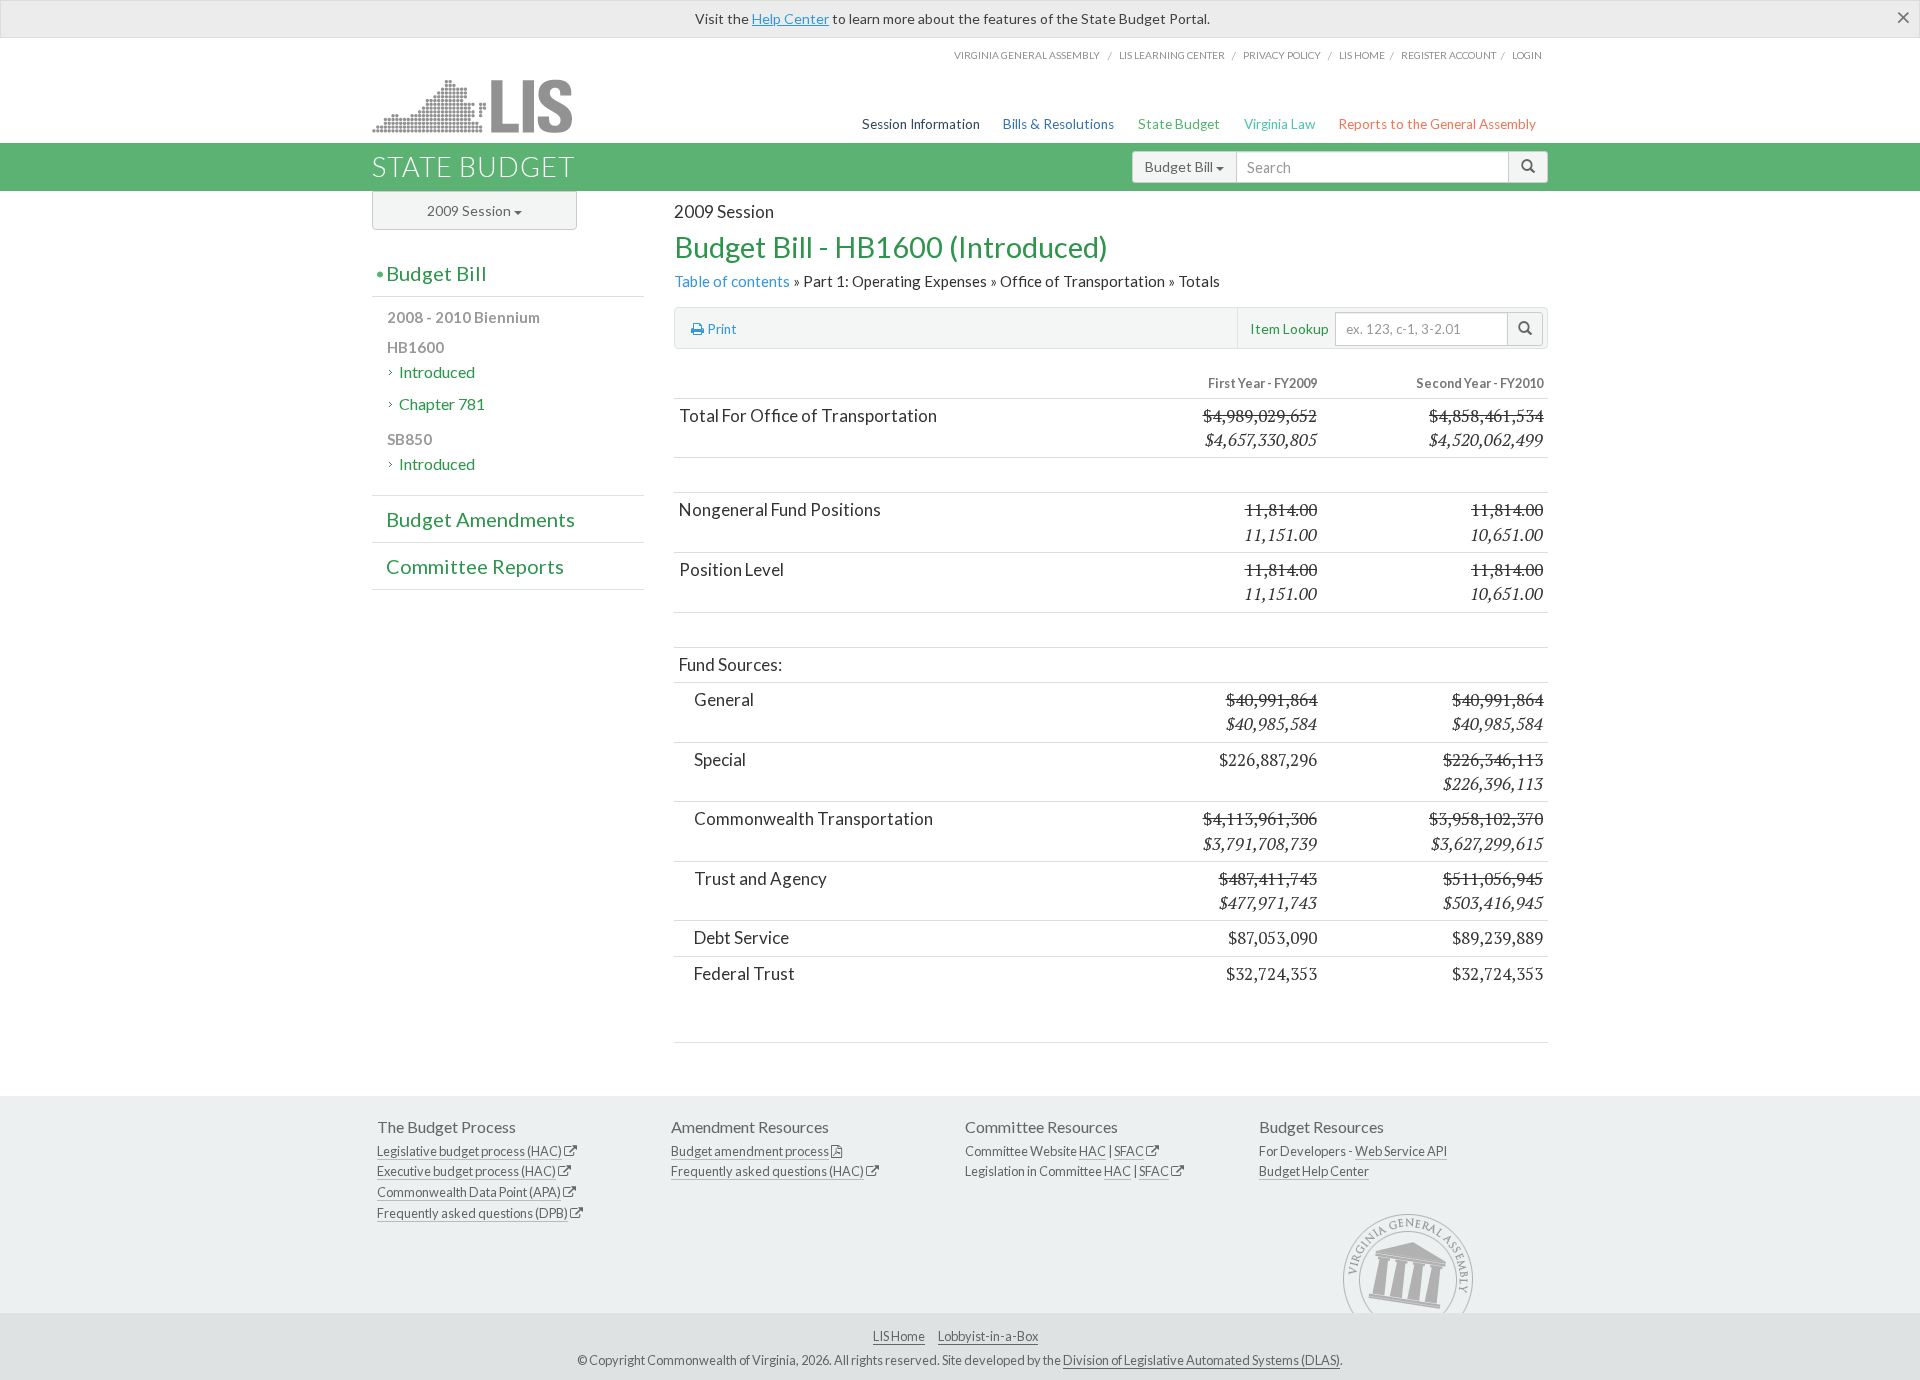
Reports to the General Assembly (1437, 124)
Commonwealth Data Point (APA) (469, 1192)
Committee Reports (475, 566)
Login (1527, 55)
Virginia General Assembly (1027, 55)
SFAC (1129, 1151)
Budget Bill (1180, 166)
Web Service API (1401, 1151)
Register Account (1448, 55)
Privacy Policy (1282, 55)
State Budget (1179, 124)
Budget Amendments (480, 519)
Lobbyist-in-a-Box (988, 1336)
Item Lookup (1289, 328)
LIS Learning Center (1172, 55)
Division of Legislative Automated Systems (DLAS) (1201, 1360)
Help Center (790, 18)
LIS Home (899, 1336)
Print (720, 329)
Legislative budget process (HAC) (469, 1151)
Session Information (921, 124)
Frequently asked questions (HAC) (767, 1171)
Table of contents (732, 281)
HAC (1092, 1151)
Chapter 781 (442, 403)
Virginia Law (1279, 124)
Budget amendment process (750, 1151)
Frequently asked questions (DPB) (472, 1213)
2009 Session (470, 210)
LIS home (1362, 55)
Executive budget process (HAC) (466, 1171)
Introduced (437, 371)
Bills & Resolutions (1058, 124)
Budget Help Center (1314, 1171)
